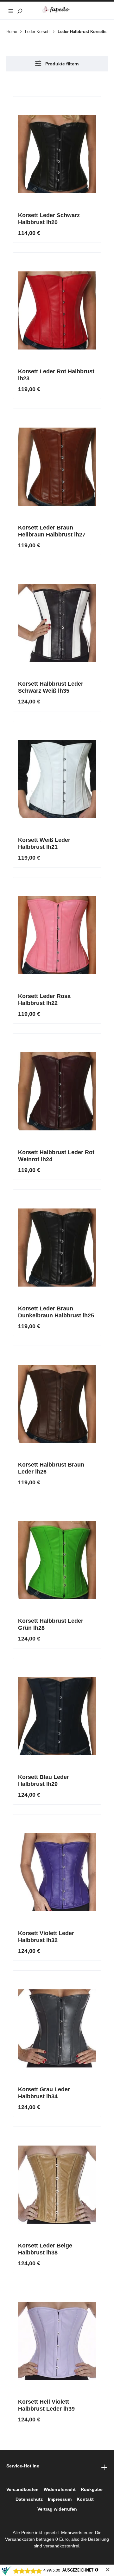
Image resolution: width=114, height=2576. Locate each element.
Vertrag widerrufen (57, 2509)
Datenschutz (29, 2499)
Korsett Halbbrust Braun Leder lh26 (51, 1468)
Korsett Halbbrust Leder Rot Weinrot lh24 (56, 1156)
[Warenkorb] (103, 10)
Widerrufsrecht (60, 2489)
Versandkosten (22, 2489)
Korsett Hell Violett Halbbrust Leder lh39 (46, 2405)
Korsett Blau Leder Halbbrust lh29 (44, 1781)
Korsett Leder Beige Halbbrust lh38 (45, 2249)
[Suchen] (20, 10)
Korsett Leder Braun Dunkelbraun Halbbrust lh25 (56, 1312)
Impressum (60, 2499)
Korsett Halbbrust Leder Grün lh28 (51, 1624)
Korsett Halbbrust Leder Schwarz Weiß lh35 (51, 687)
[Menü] (11, 10)
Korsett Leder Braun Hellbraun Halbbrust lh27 (52, 531)
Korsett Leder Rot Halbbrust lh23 (56, 375)
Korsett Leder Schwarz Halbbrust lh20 (49, 219)
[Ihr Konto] (94, 10)
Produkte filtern (61, 64)
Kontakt (85, 2499)
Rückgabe (92, 2489)
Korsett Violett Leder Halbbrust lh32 (46, 1937)
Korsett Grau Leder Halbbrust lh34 (44, 2093)
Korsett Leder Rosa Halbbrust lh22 (44, 1000)
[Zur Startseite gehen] (57, 10)
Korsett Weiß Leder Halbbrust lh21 (44, 843)
